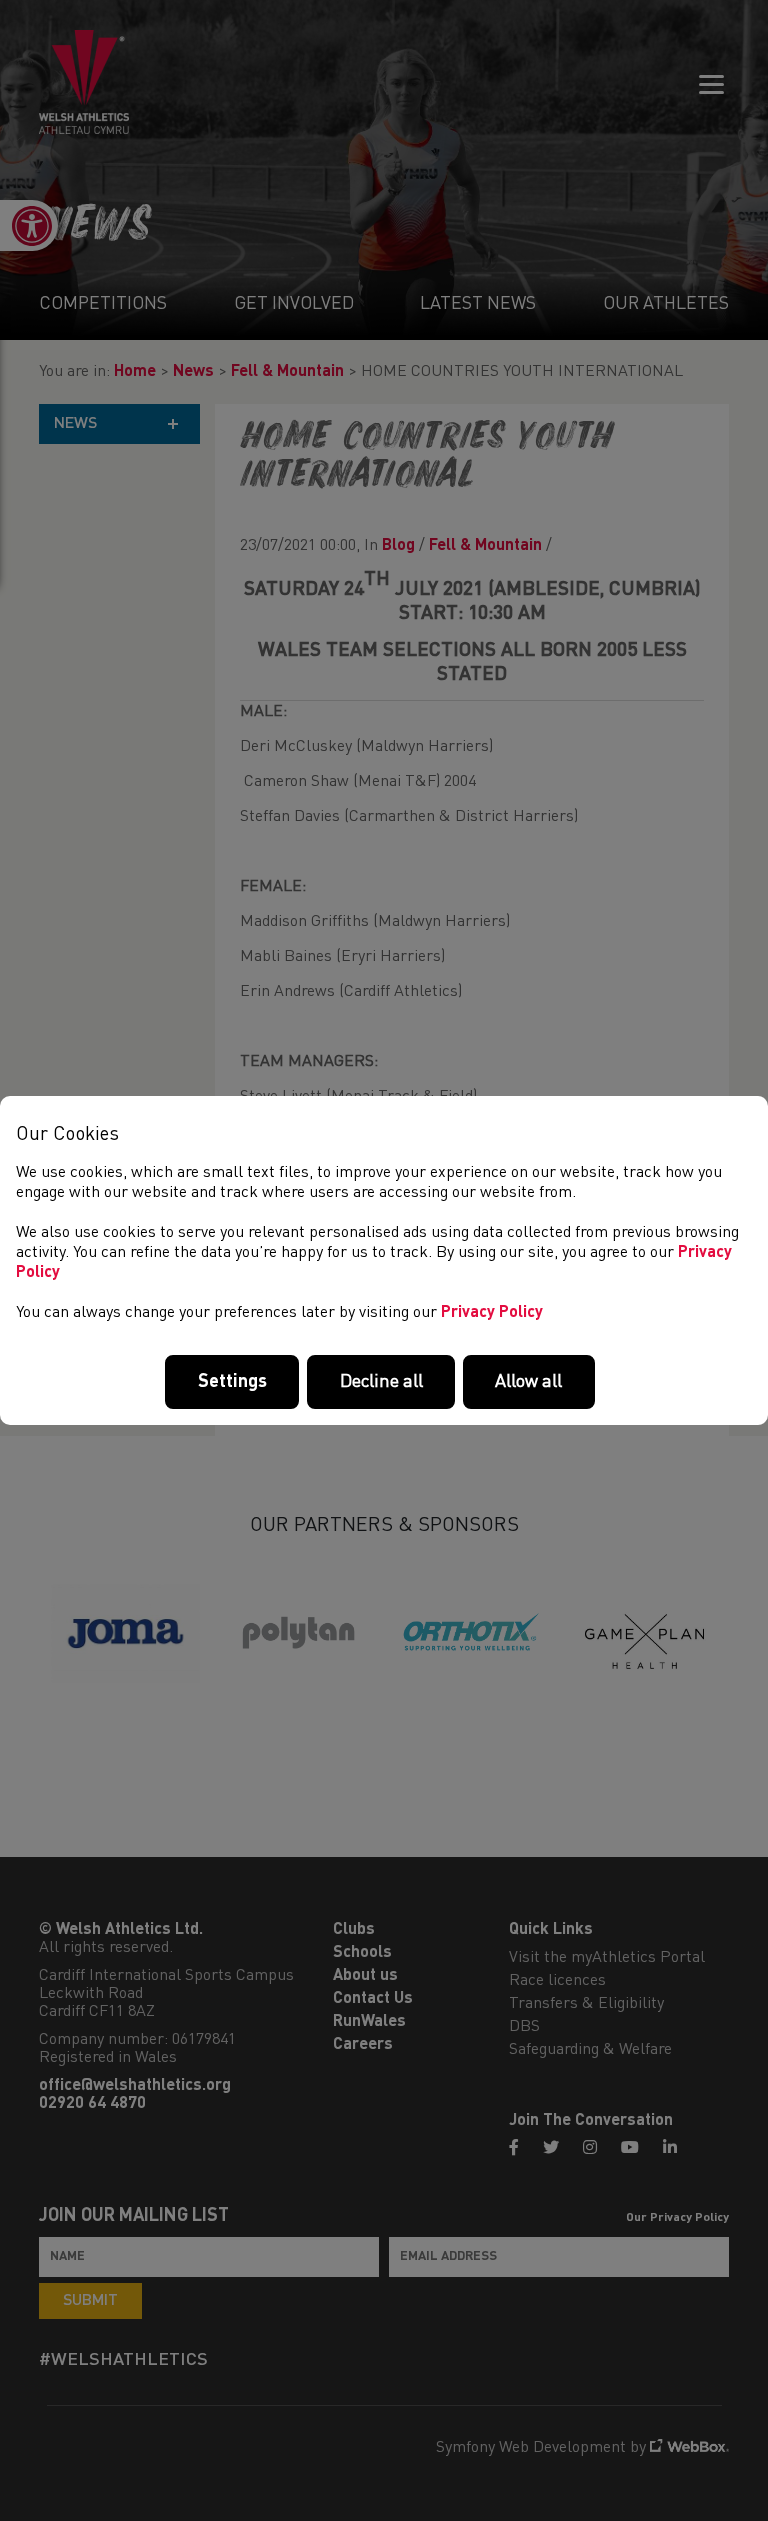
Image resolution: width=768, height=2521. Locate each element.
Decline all (381, 1382)
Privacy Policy (492, 1313)
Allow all (528, 1382)
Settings (232, 1382)
